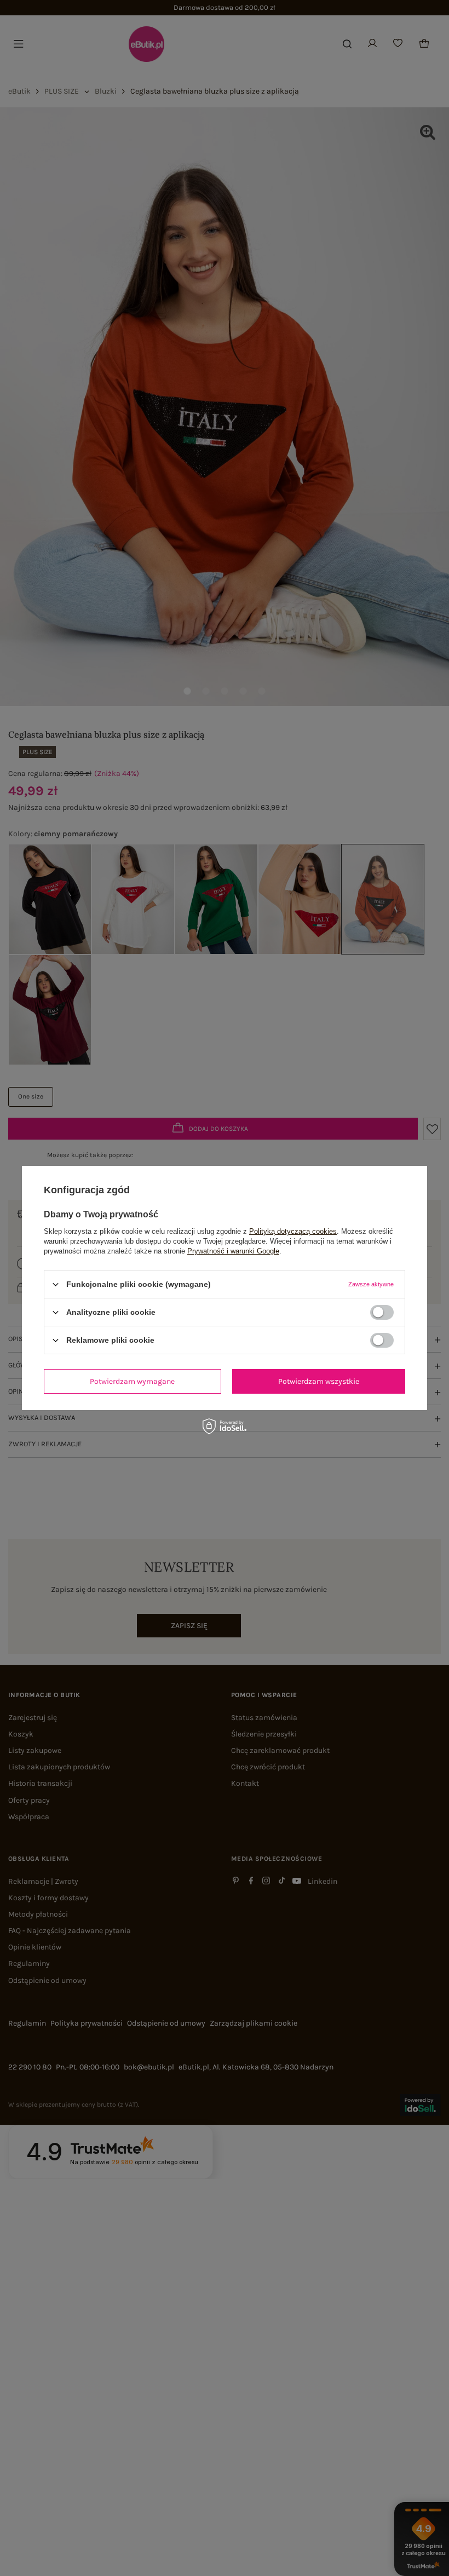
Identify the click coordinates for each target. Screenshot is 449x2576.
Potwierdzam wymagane (132, 1381)
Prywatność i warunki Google (233, 1251)
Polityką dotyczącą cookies (293, 1231)
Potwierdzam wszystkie (319, 1381)
